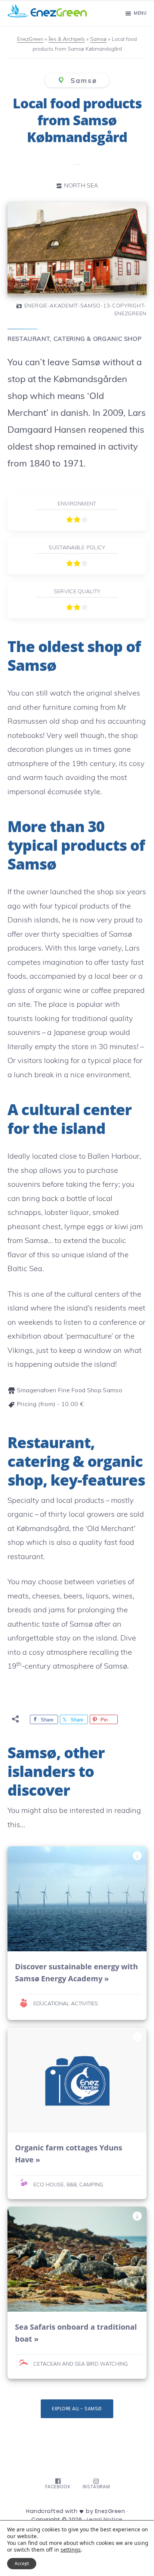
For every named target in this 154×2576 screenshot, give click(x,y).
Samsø (82, 80)
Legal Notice (105, 2519)
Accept (22, 2563)
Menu (140, 13)
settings (71, 2550)
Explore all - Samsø (77, 2409)
